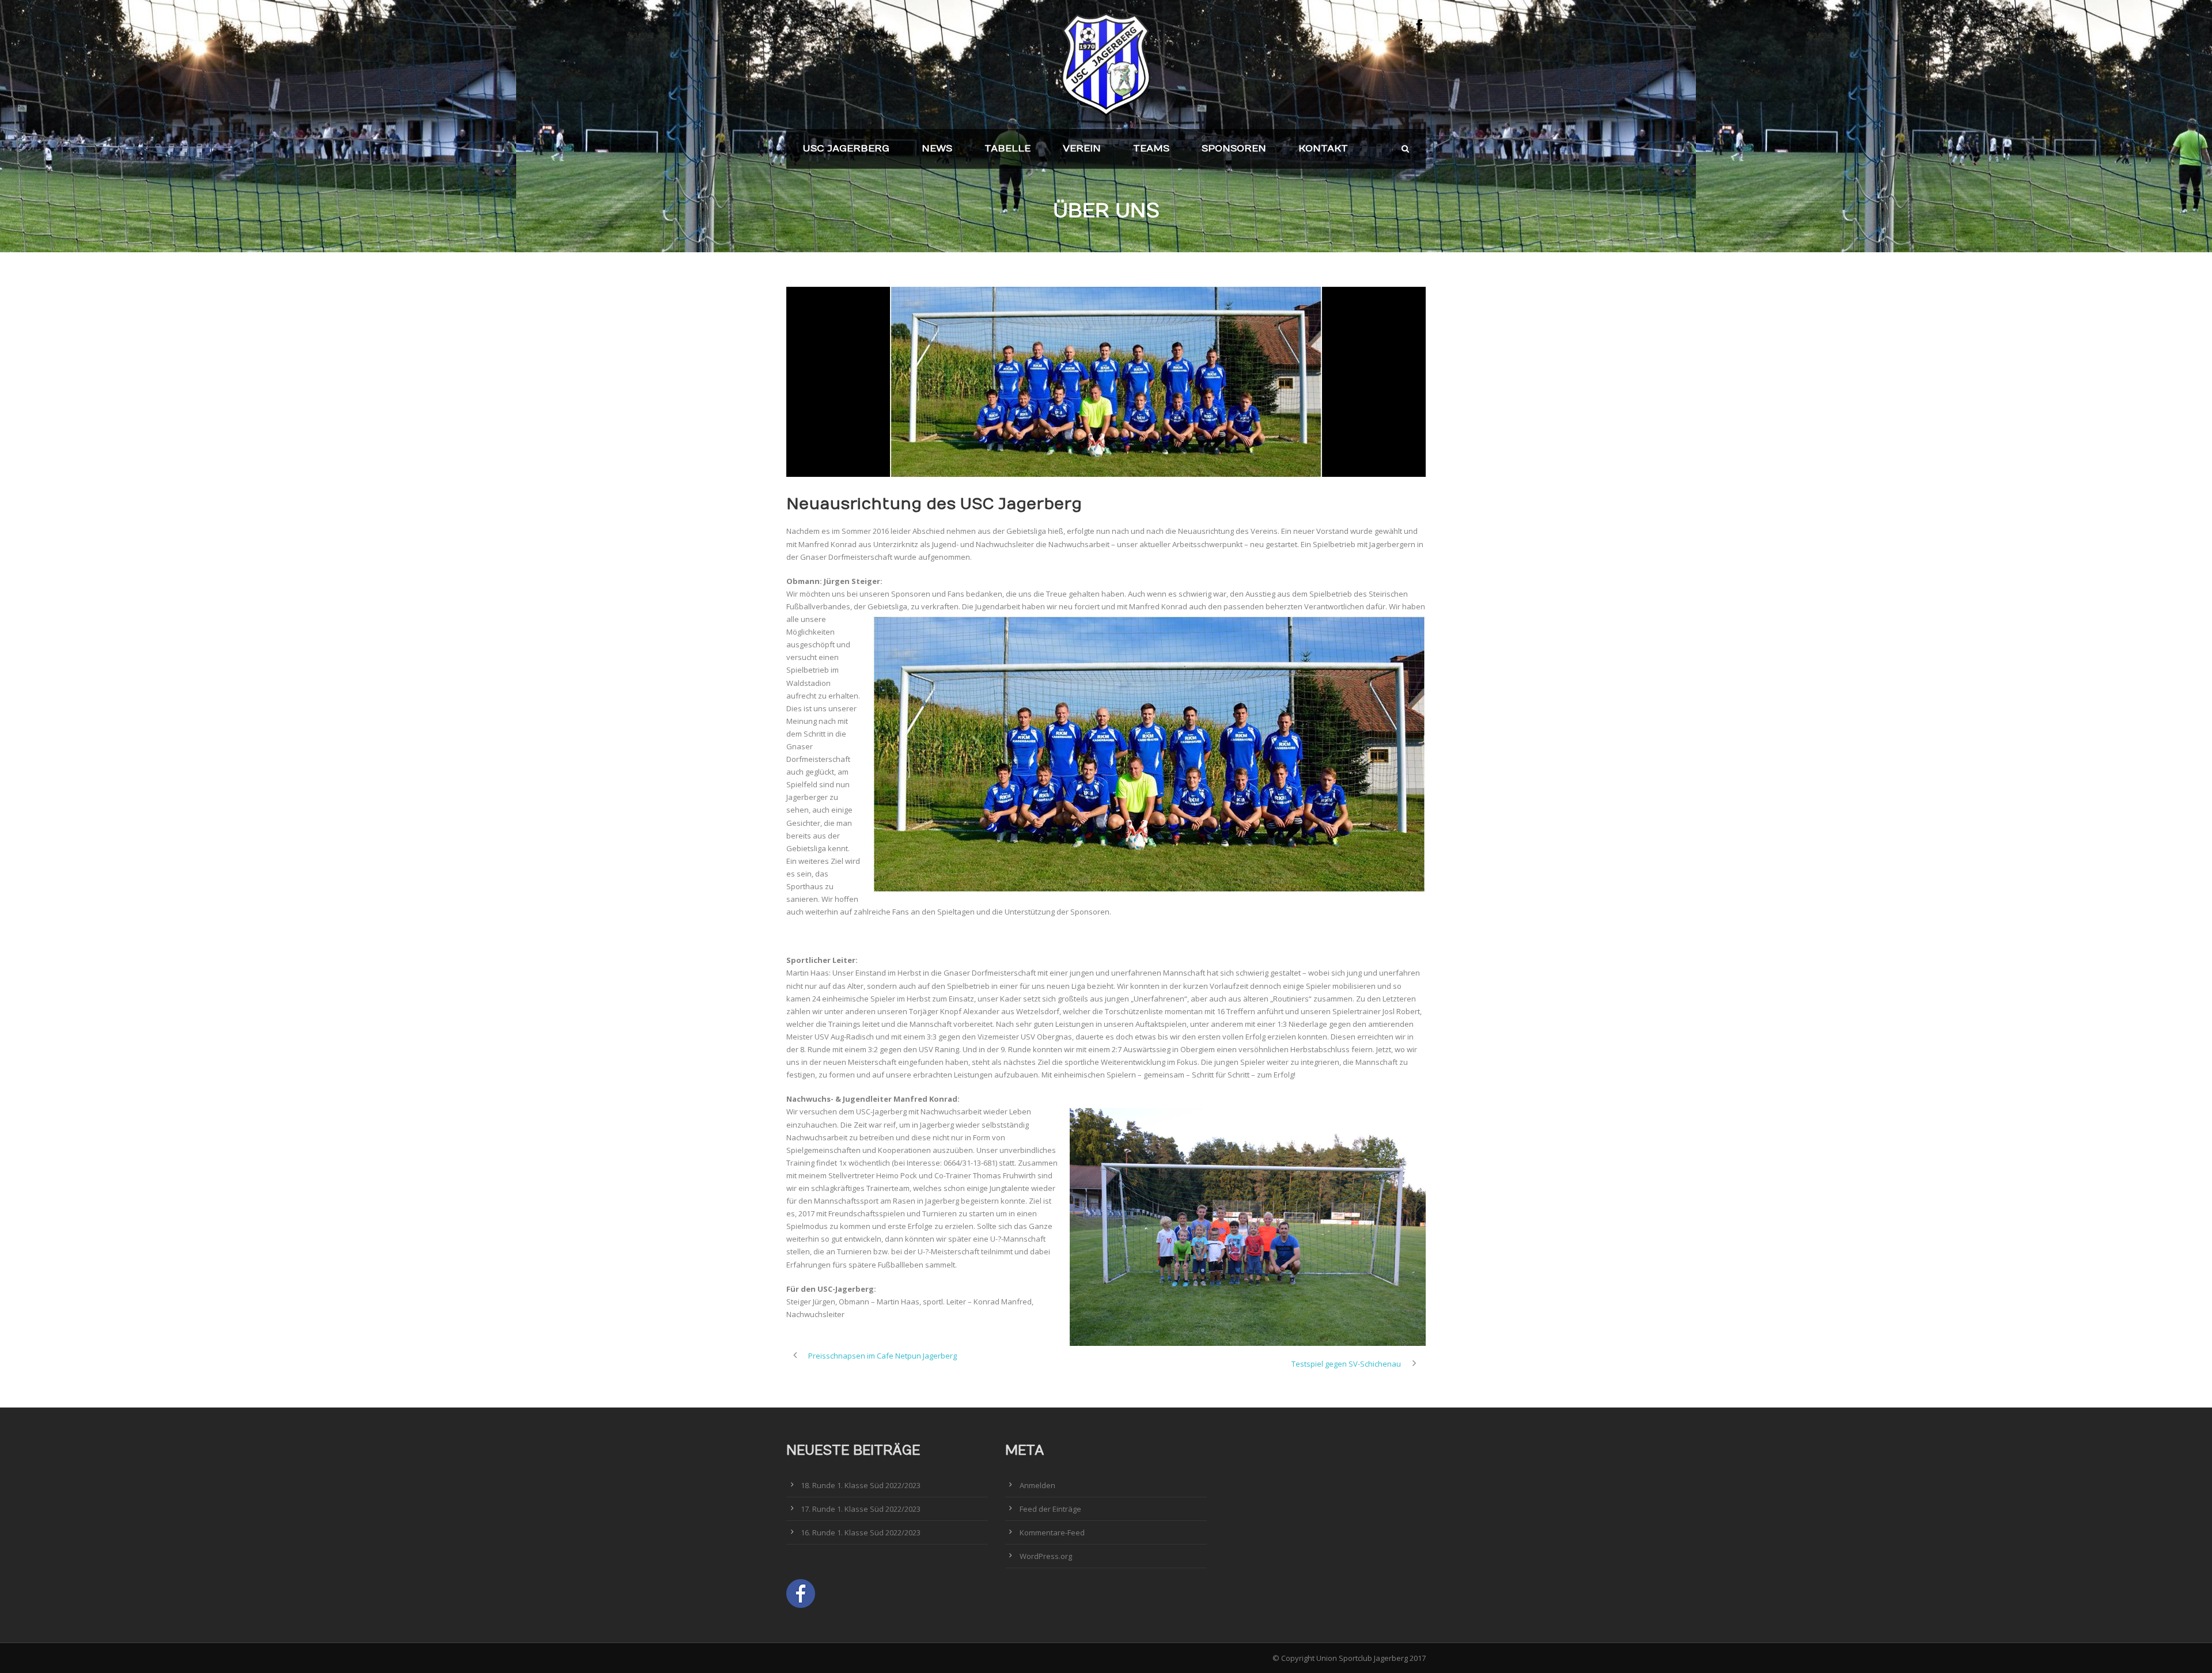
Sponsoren (1234, 149)
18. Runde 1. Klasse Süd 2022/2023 (861, 1485)
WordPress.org (1046, 1556)
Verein (1082, 149)
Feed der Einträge (1050, 1509)
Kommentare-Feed (1052, 1532)
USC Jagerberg (846, 149)
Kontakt (1323, 149)
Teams (1151, 149)
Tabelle (1007, 149)
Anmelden (1037, 1485)
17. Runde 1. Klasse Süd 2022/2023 (861, 1509)
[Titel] (1106, 382)
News (937, 149)
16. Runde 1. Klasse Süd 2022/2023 (861, 1532)
